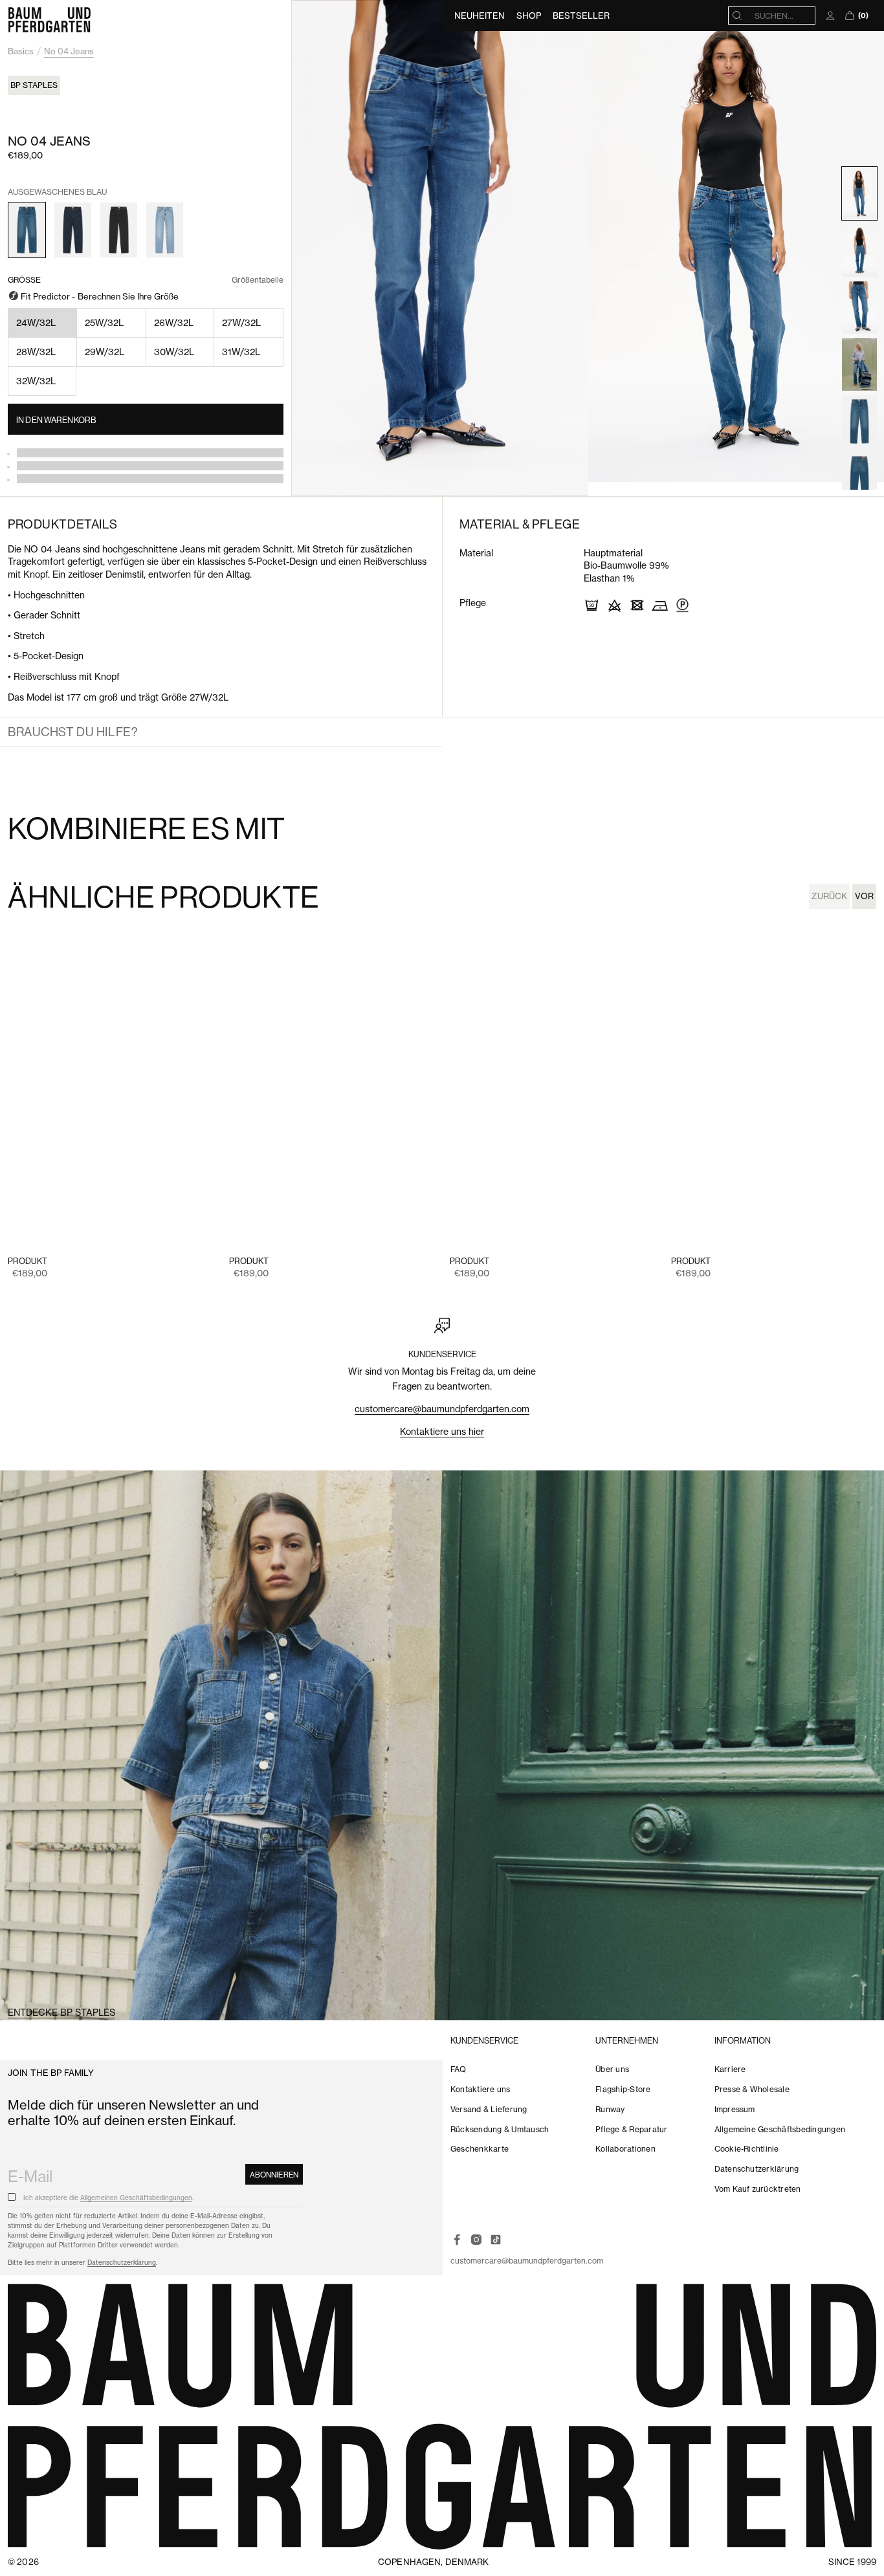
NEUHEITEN (480, 16)
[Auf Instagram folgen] (476, 2240)
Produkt (28, 1261)
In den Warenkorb (56, 420)
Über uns (612, 2069)
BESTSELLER (581, 16)
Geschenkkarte (480, 2149)
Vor (864, 896)
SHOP (529, 16)
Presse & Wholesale (752, 2089)
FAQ (459, 2069)
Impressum (735, 2109)
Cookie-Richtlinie (747, 2149)
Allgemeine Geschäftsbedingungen (780, 2129)
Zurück (829, 896)
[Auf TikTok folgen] (496, 2240)
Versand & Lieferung (489, 2109)
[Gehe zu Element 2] (859, 250)
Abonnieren (274, 2175)
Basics (21, 51)
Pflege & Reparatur (631, 2129)
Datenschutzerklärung (122, 2263)
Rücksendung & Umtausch (500, 2129)
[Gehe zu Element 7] (859, 478)
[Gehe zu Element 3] (859, 307)
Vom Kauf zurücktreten (758, 2189)
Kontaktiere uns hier (442, 1432)
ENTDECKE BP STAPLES (61, 2013)
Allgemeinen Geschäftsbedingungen (136, 2198)
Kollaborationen (625, 2149)
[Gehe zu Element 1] (859, 193)
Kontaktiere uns (481, 2089)
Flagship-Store (623, 2089)
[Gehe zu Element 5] (859, 364)
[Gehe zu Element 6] (859, 421)
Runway (610, 2109)
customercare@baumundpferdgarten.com (442, 1409)
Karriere (730, 2069)
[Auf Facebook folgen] (457, 2240)
